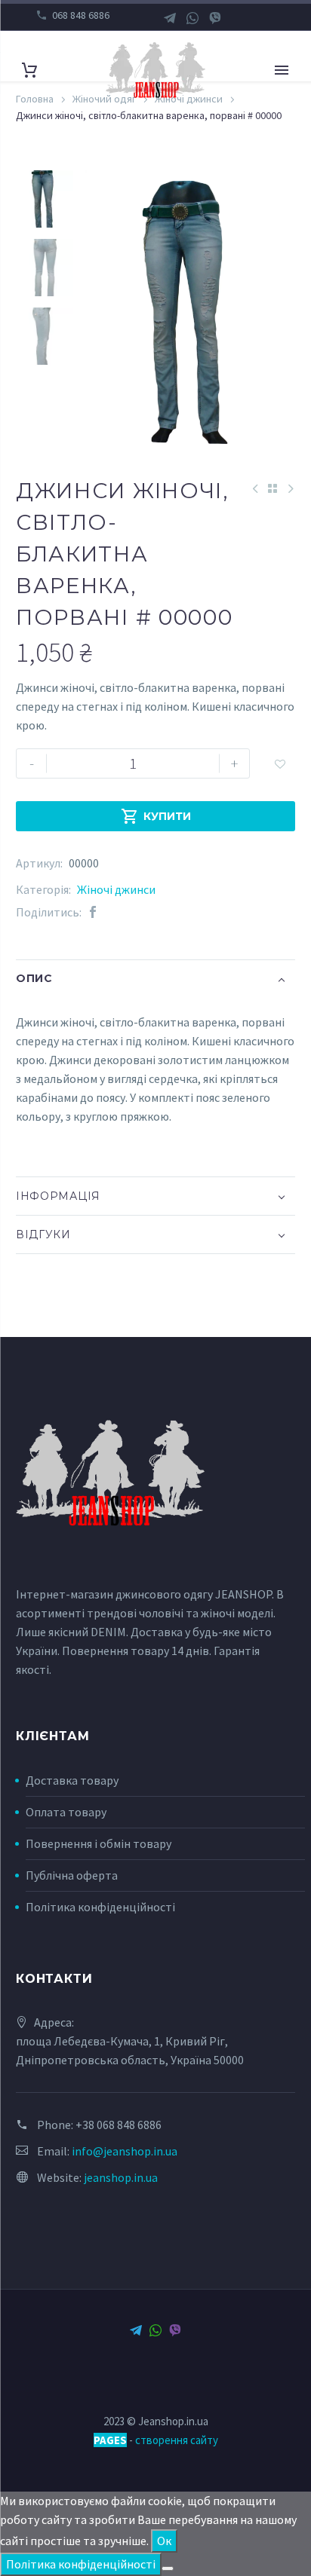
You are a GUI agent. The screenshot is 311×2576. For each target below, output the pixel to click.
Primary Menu (282, 70)
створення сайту (177, 2440)
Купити (156, 816)
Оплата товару (66, 1812)
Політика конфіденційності (100, 1907)
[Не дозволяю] (168, 2568)
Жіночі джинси (116, 889)
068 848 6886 (81, 15)
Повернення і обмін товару (99, 1843)
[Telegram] (170, 18)
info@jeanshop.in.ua (125, 2151)
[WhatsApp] (192, 18)
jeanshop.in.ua (121, 2177)
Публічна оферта (72, 1875)
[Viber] (215, 18)
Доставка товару (72, 1780)
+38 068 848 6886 (119, 2125)
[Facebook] (93, 912)
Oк (164, 2541)
